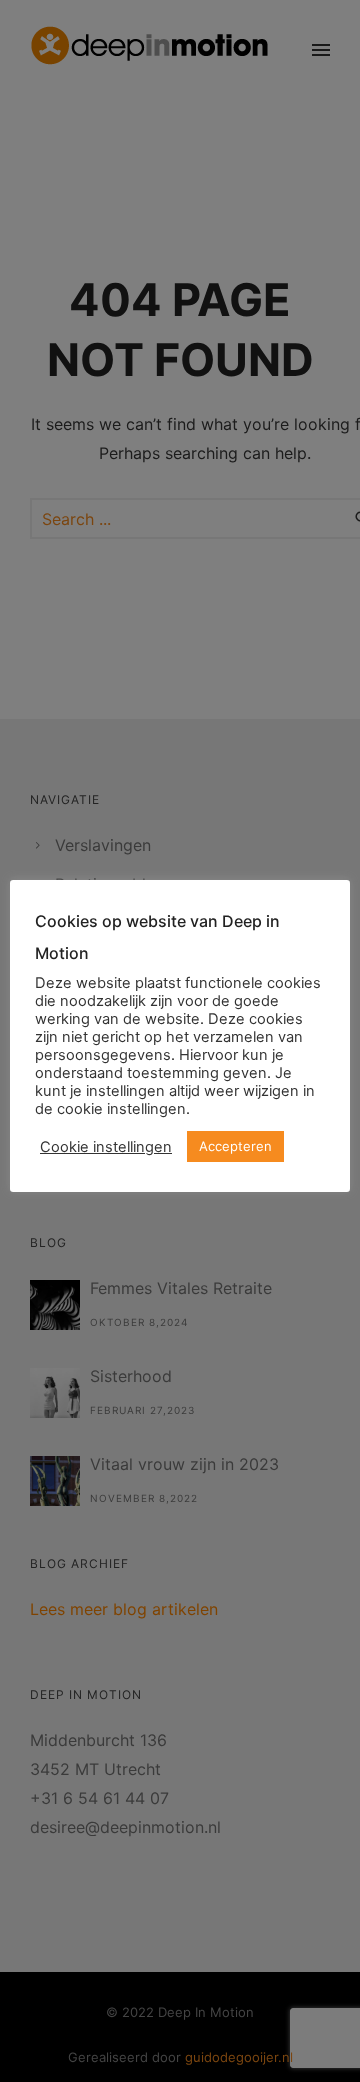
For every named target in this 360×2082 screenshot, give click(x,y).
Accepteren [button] (235, 1146)
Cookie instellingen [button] (106, 1147)
